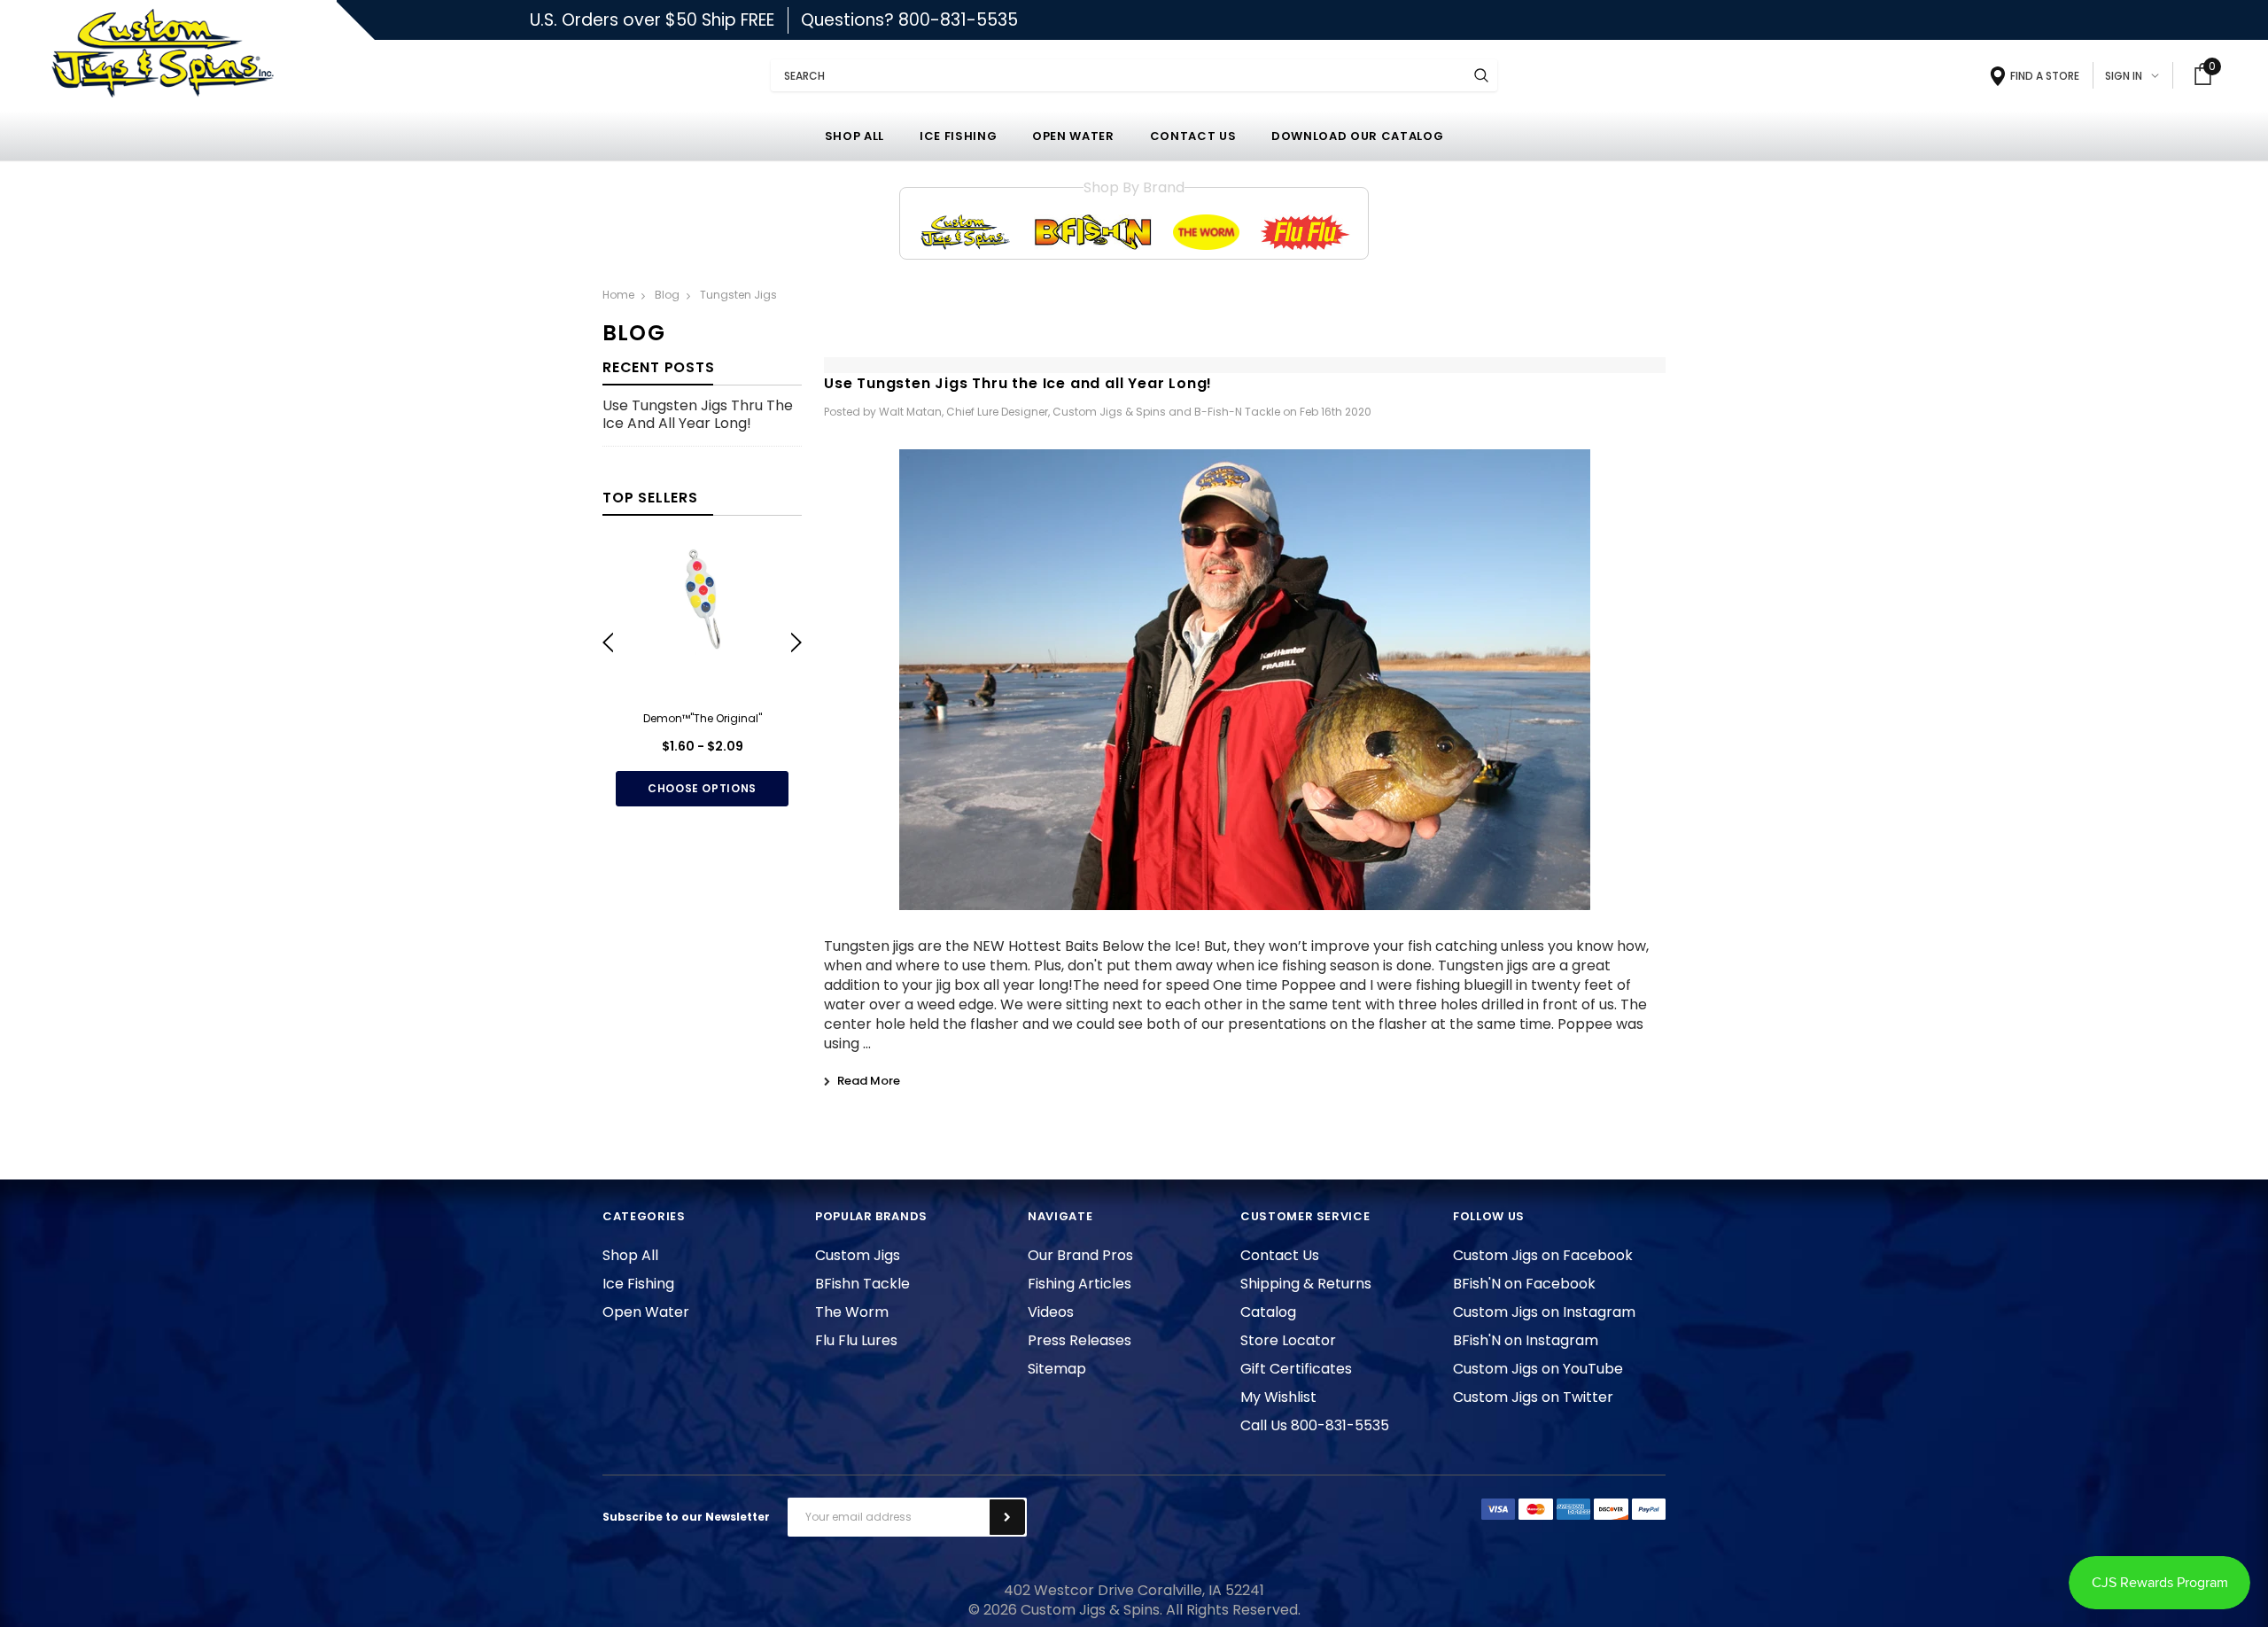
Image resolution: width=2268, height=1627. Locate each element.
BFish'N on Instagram (1526, 1340)
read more (869, 1081)
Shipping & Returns (1306, 1284)
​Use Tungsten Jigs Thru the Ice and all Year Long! (698, 415)
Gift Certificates (1296, 1369)
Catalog (1268, 1312)
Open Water (646, 1312)
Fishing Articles (1080, 1284)
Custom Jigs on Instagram (1544, 1312)
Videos (1051, 1312)
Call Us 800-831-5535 (1315, 1425)
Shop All (630, 1255)
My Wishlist (1278, 1397)
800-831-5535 (958, 20)
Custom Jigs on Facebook (1543, 1255)
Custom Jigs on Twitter (1533, 1397)
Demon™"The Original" (703, 718)
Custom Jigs (858, 1255)
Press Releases (1080, 1340)
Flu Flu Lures (856, 1340)
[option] (702, 676)
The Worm (852, 1312)
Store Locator (1288, 1340)
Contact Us (1280, 1255)
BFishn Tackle (862, 1284)
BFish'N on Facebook (1524, 1284)
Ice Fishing (638, 1284)
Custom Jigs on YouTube (1538, 1369)
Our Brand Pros (1080, 1255)
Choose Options (702, 788)
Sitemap (1057, 1369)
